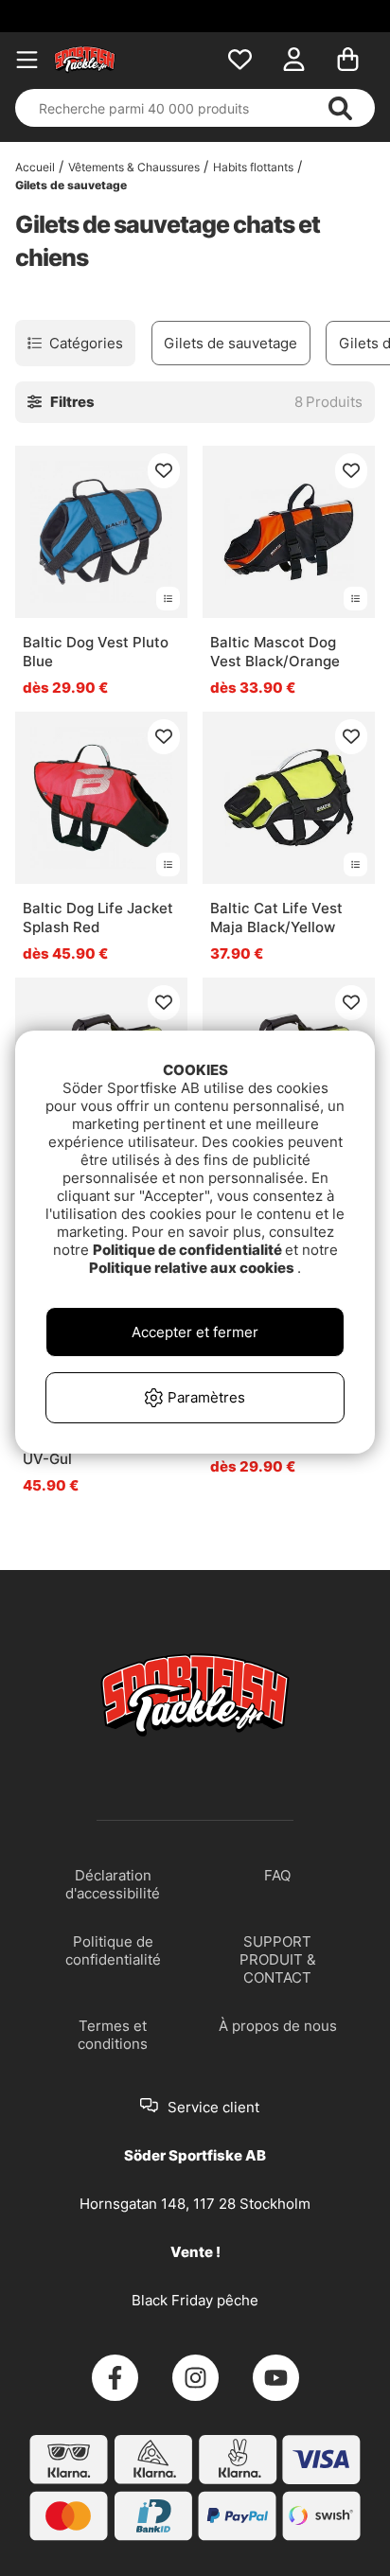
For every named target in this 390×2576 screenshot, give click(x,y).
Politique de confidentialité (189, 1250)
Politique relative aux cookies (193, 1268)
